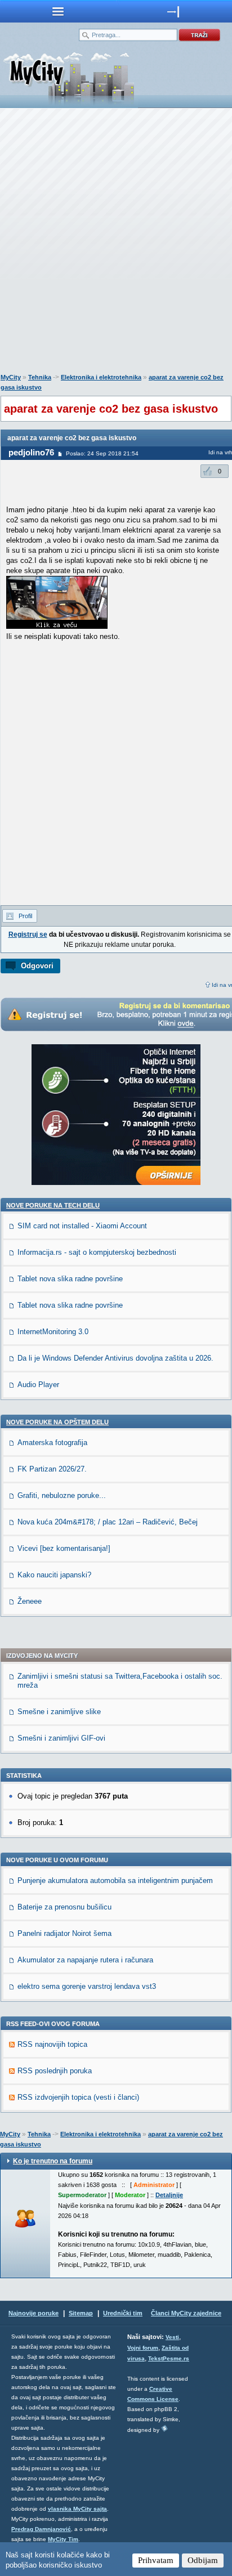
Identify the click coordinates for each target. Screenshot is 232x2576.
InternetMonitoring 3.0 (53, 1332)
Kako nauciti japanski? (54, 1575)
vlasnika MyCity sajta (77, 2509)
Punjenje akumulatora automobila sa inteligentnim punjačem (115, 1880)
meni (58, 11)
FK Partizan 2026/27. (52, 1469)
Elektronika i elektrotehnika (101, 377)
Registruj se (28, 934)
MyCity (11, 377)
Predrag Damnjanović (41, 2529)
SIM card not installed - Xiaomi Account (82, 1226)
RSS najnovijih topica (52, 2044)
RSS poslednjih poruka (55, 2071)
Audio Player (38, 1385)
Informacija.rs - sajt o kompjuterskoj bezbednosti (97, 1252)
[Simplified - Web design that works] (164, 2428)
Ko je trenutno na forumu (53, 2161)
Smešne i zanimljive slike (59, 1712)
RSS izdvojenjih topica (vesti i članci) (78, 2097)
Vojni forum (143, 2348)
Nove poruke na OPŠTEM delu (57, 1422)
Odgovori (37, 966)
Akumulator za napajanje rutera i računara (85, 1960)
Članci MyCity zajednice (186, 2313)
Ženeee (30, 1601)
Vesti (172, 2337)
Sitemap (81, 2313)
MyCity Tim (63, 2539)
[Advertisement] (116, 243)
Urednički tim (123, 2313)
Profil (25, 916)
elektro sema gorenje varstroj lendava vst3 (87, 1986)
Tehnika (40, 377)
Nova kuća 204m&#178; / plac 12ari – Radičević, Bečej (108, 1522)
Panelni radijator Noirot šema (64, 1933)
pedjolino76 (31, 452)
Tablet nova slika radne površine (70, 1279)
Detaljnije (169, 2195)
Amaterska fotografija (52, 1443)
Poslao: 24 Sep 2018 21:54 (102, 453)
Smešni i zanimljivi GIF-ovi (61, 1738)
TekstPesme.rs (169, 2358)
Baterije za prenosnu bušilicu (64, 1907)
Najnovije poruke (34, 2313)
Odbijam (203, 2560)
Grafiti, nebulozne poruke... (62, 1495)
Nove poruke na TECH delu (53, 1205)
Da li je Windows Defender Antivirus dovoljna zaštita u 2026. (115, 1358)
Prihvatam (156, 2560)
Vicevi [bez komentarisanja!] (64, 1548)
